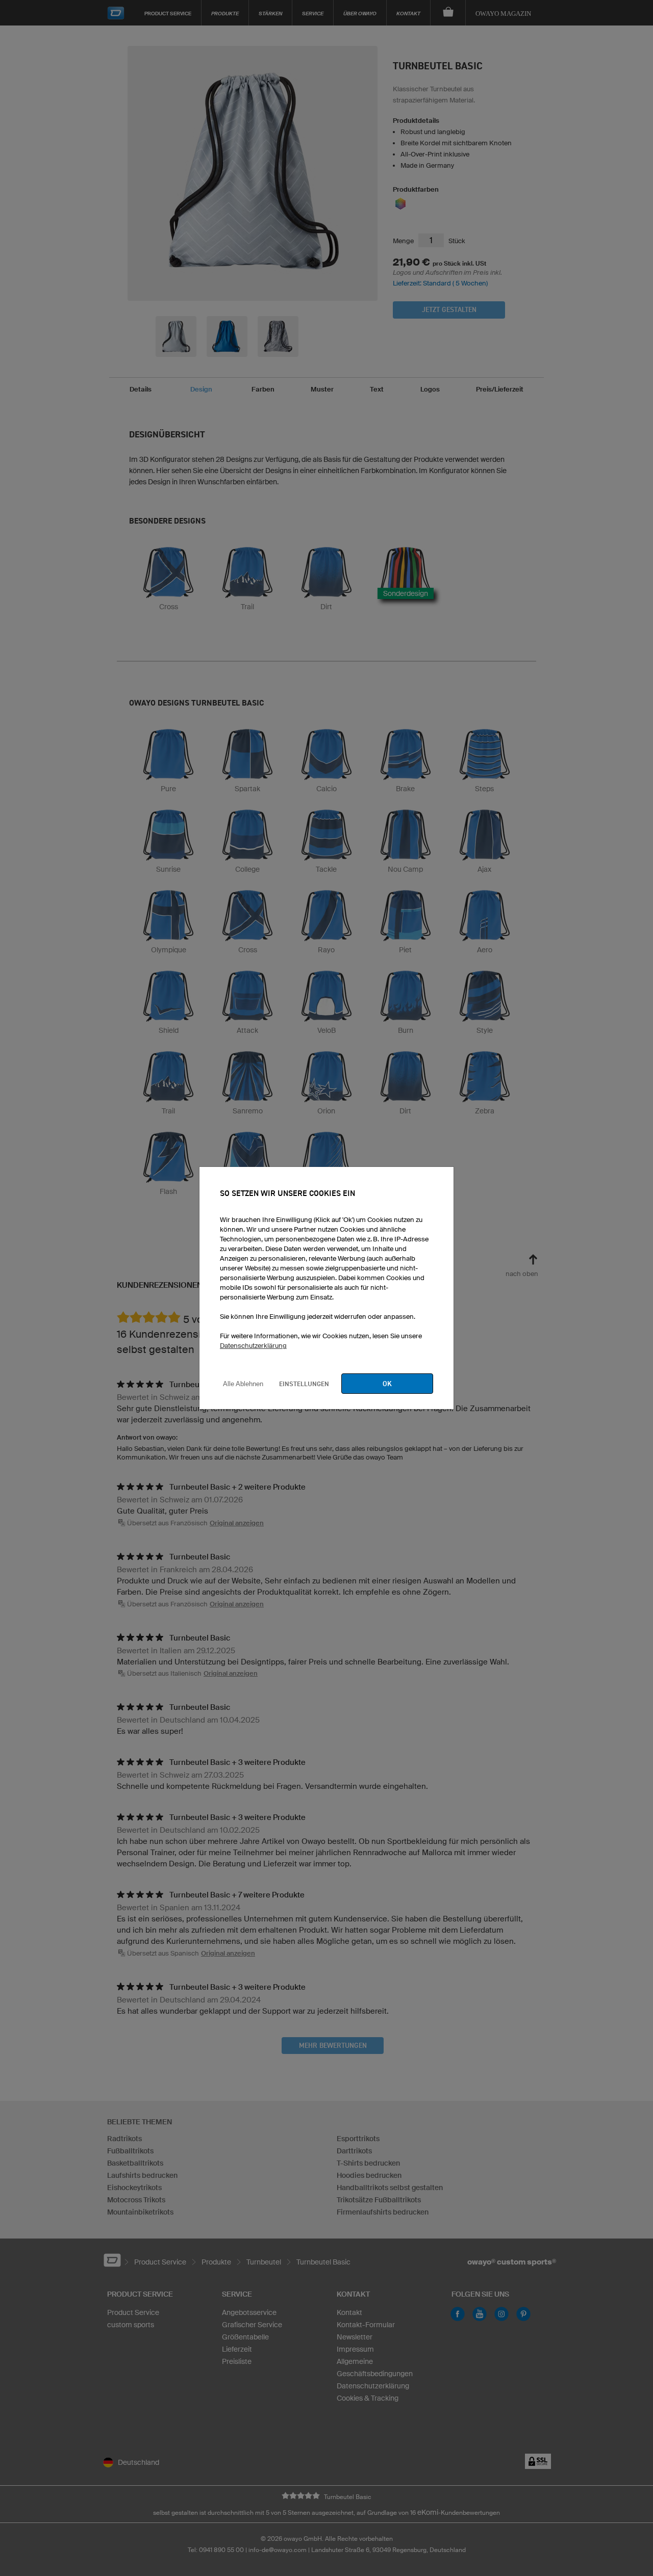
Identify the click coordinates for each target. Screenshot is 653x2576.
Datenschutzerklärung (253, 1346)
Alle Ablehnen (243, 1384)
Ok (387, 1384)
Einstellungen (304, 1384)
